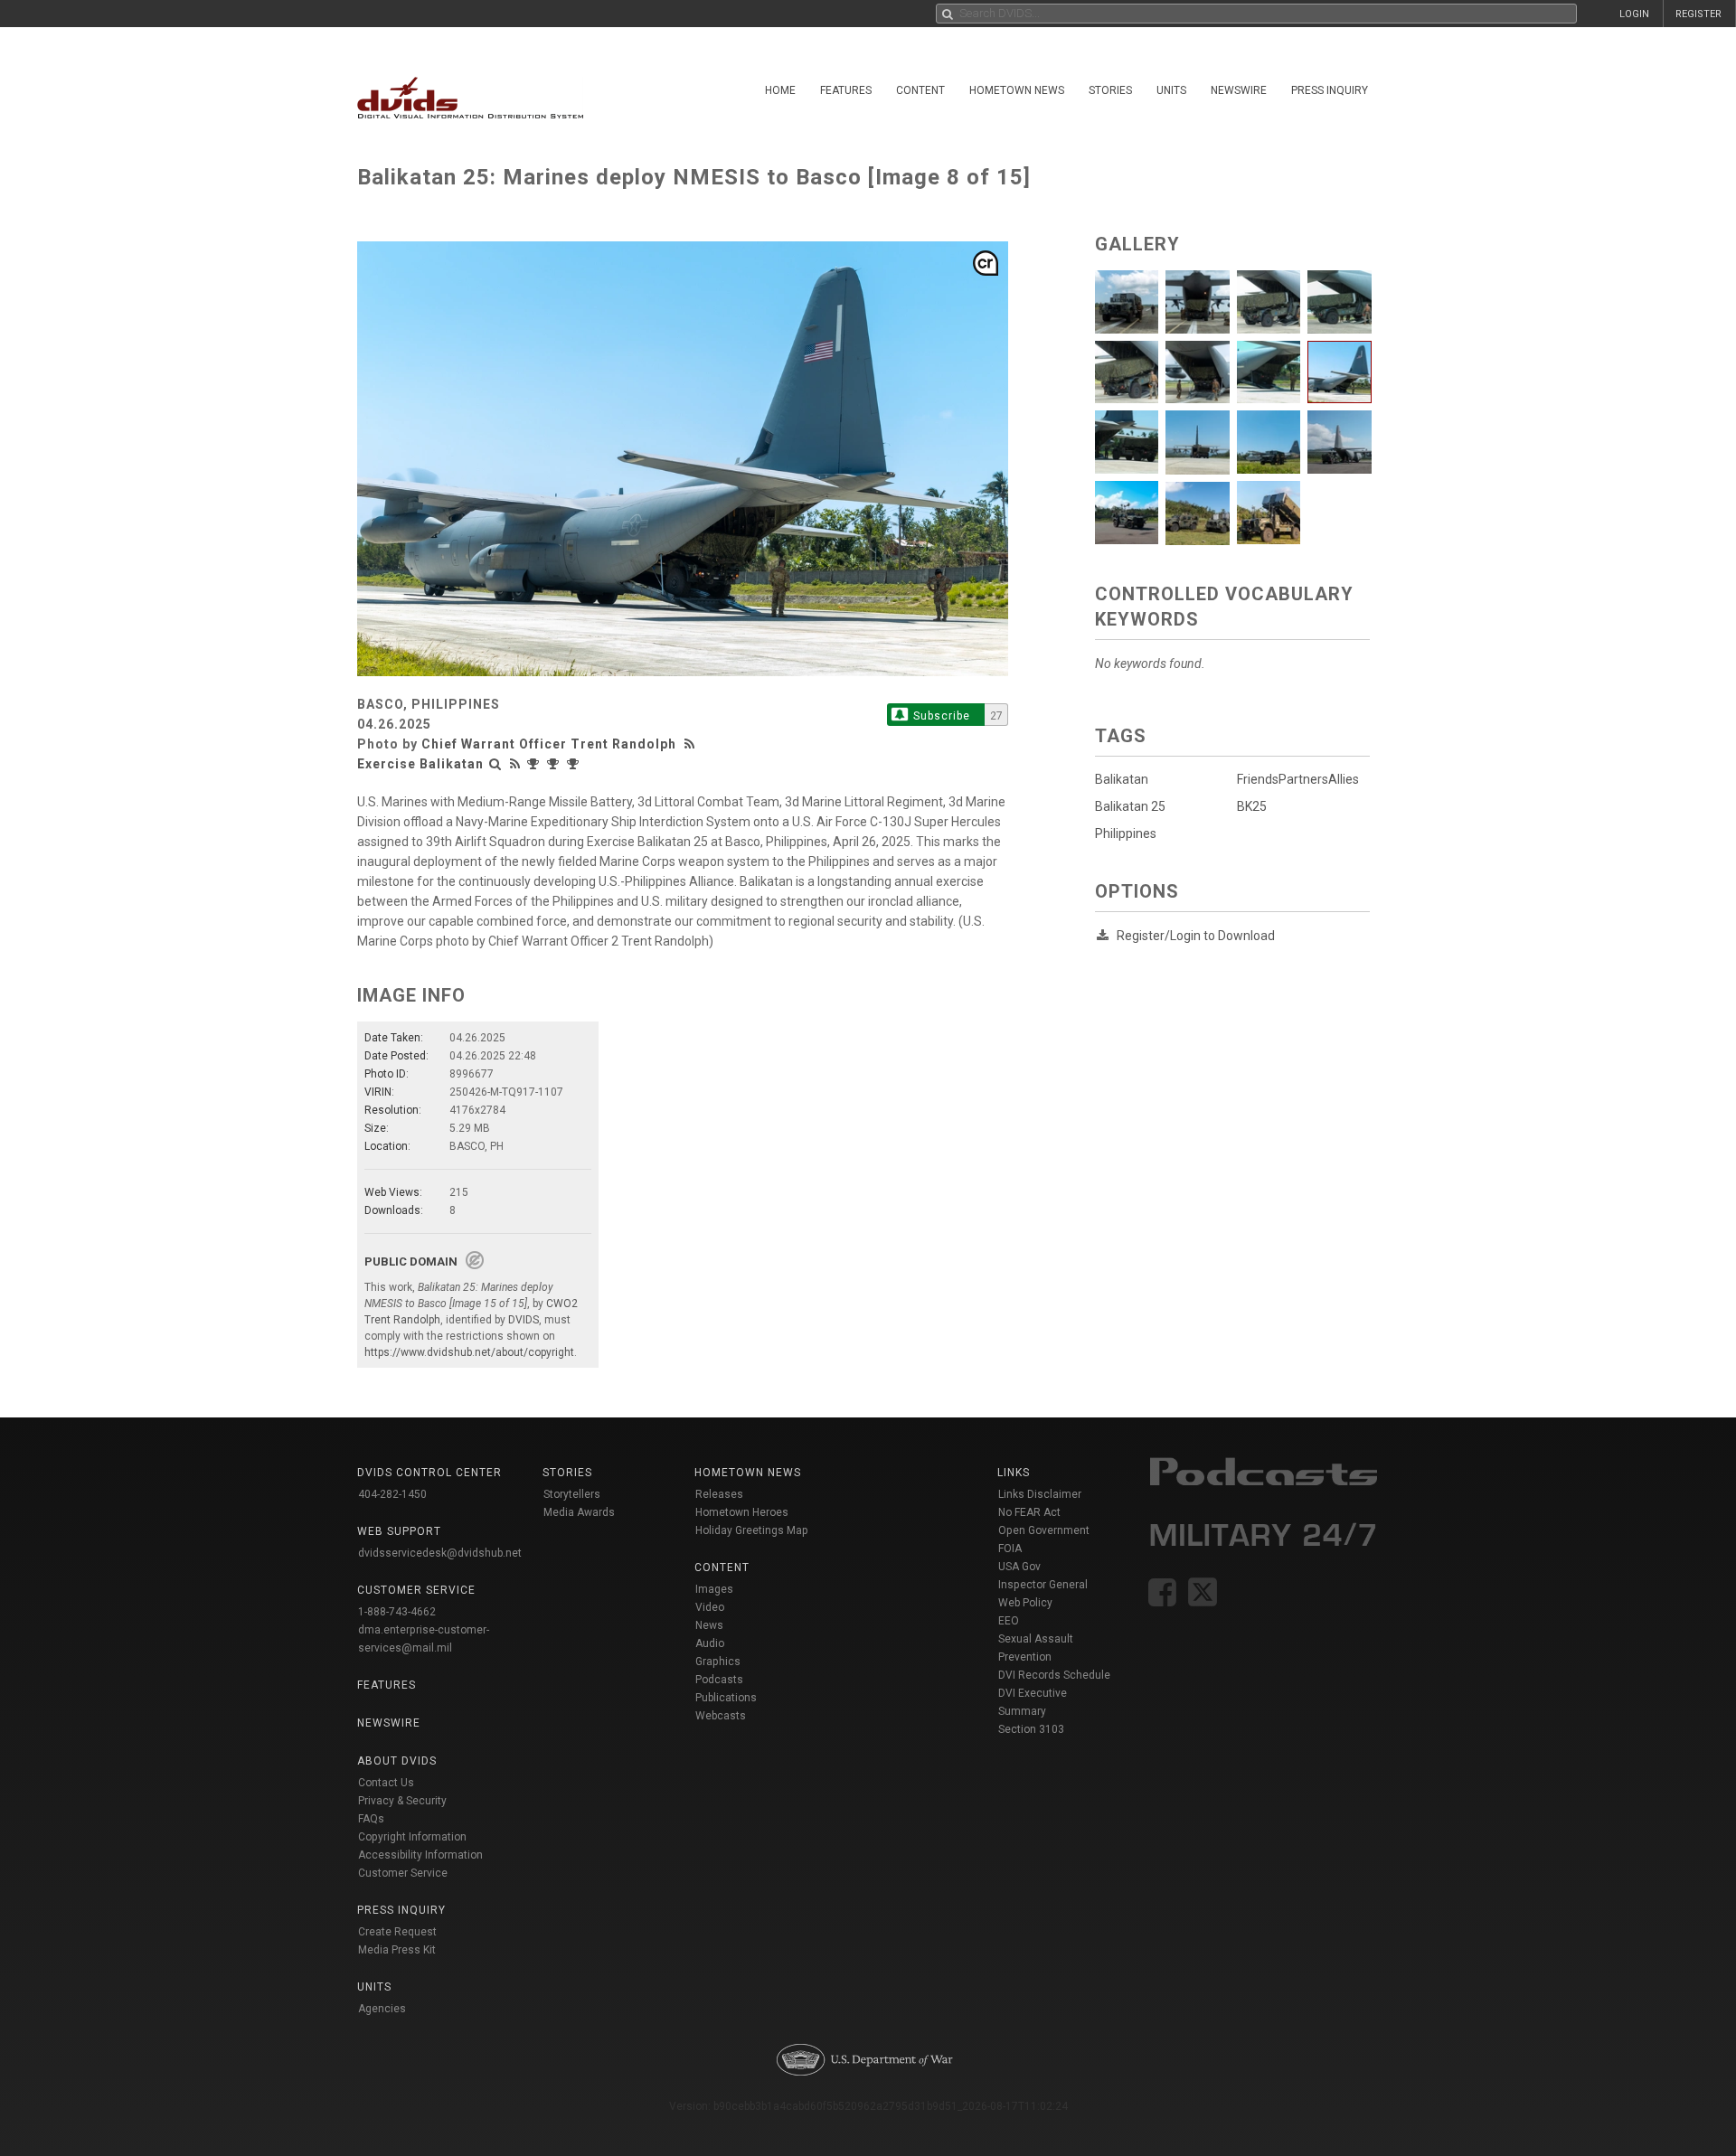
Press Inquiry (1330, 90)
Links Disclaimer (1040, 1494)
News (709, 1625)
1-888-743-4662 (397, 1612)
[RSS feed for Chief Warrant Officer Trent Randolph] (692, 744)
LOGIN (1634, 14)
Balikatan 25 (1130, 806)
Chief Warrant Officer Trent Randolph (549, 744)
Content (920, 90)
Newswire (1239, 90)
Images (714, 1589)
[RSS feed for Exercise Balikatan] (515, 764)
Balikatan (1122, 779)
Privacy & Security (402, 1801)
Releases (719, 1494)
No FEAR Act (1029, 1512)
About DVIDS (397, 1761)
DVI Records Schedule (1054, 1675)
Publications (726, 1698)
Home (780, 90)
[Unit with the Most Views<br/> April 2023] (535, 764)
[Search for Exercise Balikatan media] (495, 764)
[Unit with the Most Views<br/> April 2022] (575, 764)
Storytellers (572, 1494)
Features (846, 90)
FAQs (371, 1819)
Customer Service (403, 1873)
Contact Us (386, 1783)
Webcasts (721, 1716)
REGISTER (1698, 14)
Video (710, 1607)
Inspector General (1043, 1585)
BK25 (1252, 806)
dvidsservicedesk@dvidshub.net (440, 1553)
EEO (1009, 1621)
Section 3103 (1031, 1729)
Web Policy (1025, 1603)
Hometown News (1017, 90)
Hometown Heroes (742, 1512)
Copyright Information (412, 1837)
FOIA (1010, 1549)
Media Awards (579, 1512)
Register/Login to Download (1196, 936)
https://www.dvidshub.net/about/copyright (469, 1352)
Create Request (397, 1932)
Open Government (1044, 1530)
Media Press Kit (397, 1950)
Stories (1110, 90)
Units (1171, 90)
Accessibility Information (420, 1855)
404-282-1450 (392, 1494)
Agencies (382, 2009)
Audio (710, 1643)
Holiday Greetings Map (752, 1530)
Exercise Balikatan (420, 764)
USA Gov (1019, 1567)
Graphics (718, 1662)
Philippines (1126, 833)
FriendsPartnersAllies (1298, 779)
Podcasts (719, 1680)
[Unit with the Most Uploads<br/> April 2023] (555, 764)
